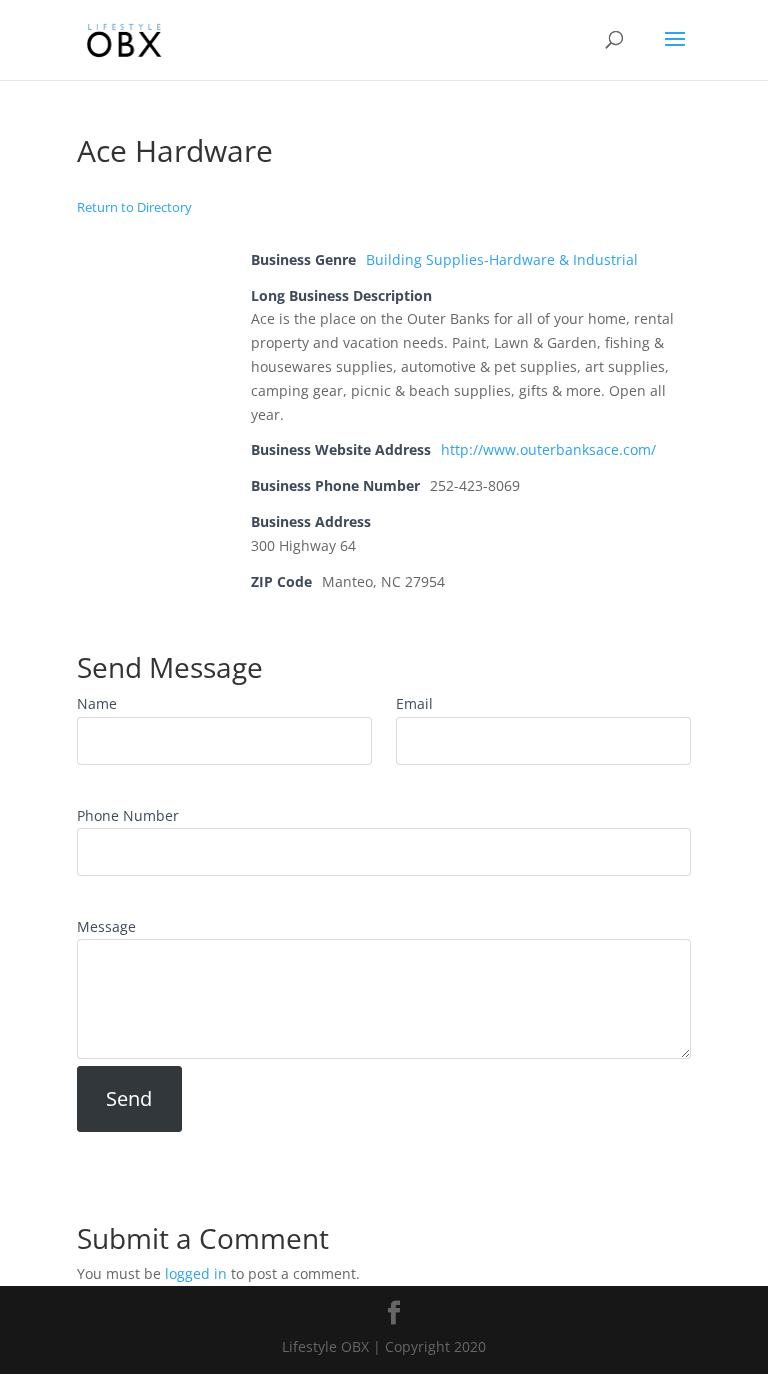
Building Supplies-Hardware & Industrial (502, 259)
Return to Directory (134, 207)
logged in (196, 1273)
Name (97, 703)
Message (106, 926)
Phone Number (128, 815)
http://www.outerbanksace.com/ (548, 449)
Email (414, 703)
